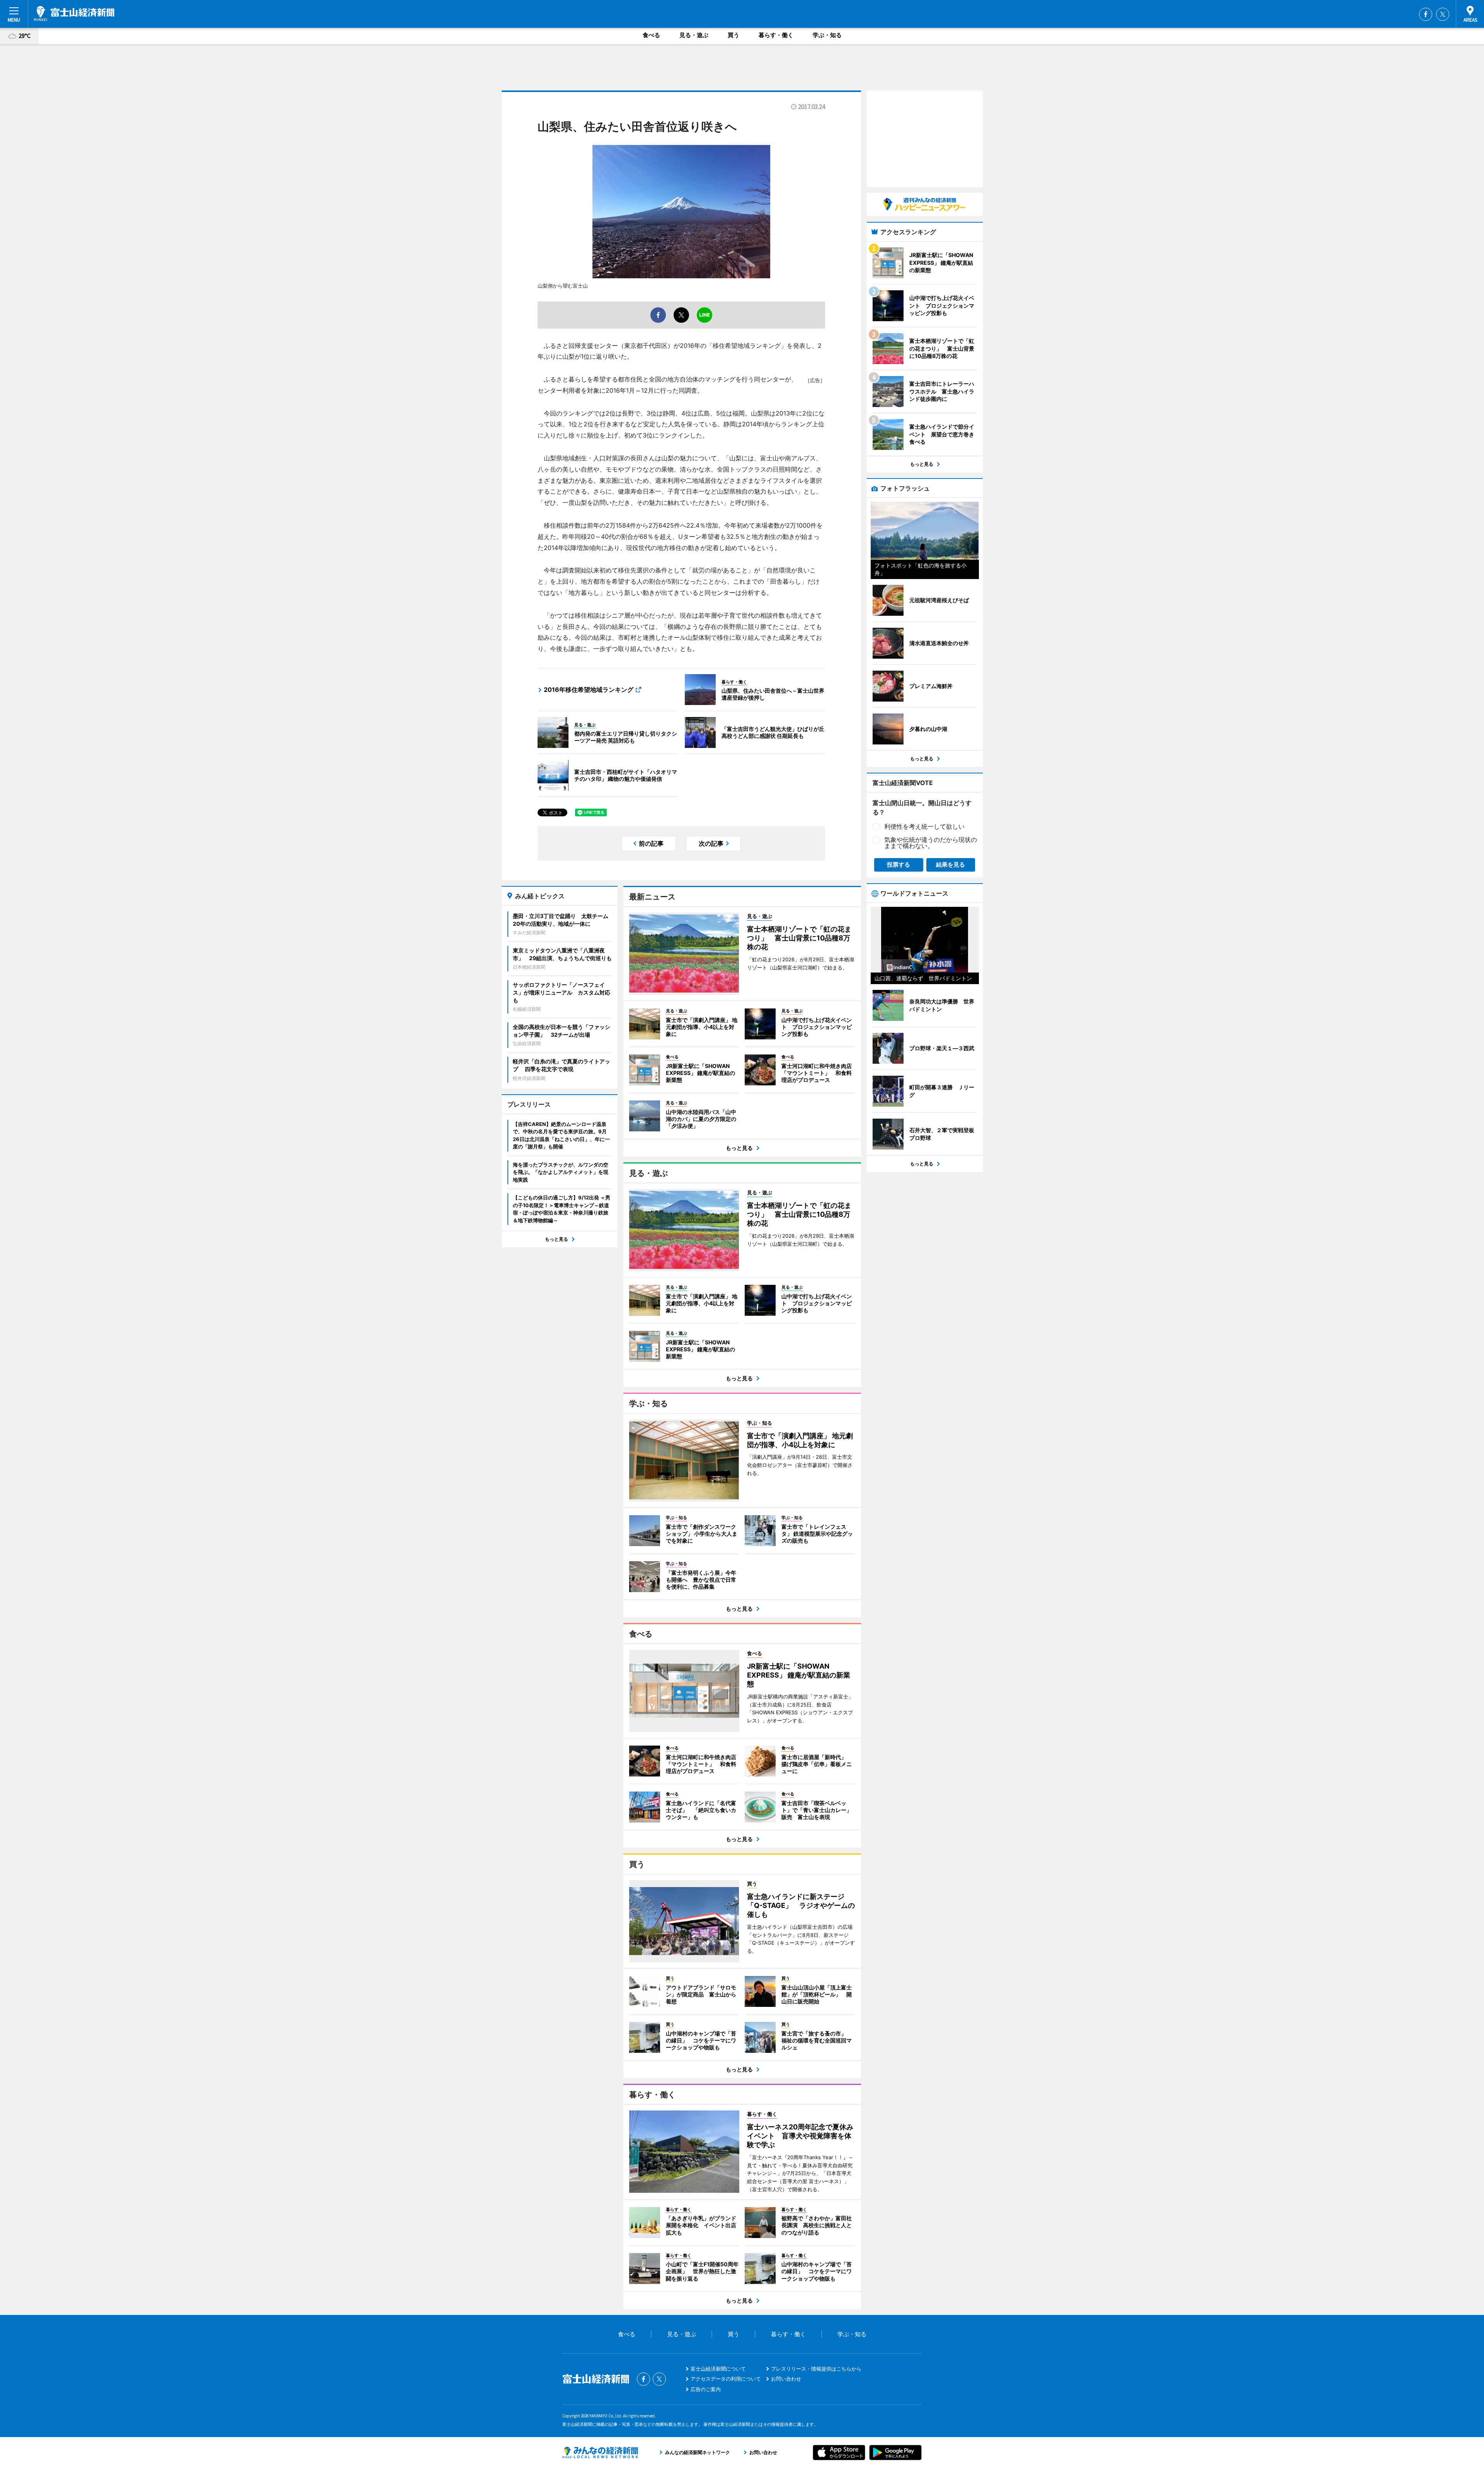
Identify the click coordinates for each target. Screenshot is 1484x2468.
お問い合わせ (786, 2379)
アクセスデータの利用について (726, 2379)
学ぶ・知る (827, 35)
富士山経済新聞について (718, 2369)
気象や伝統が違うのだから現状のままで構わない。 (931, 843)
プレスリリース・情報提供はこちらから (816, 2369)
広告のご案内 (706, 2389)
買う (733, 35)
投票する (899, 864)
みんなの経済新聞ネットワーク (600, 2453)
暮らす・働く (776, 35)
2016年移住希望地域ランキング (589, 690)
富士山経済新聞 (74, 14)
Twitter (1443, 14)
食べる (651, 35)
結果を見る (950, 864)
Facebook (1426, 14)
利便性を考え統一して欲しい (924, 826)
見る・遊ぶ (694, 35)
